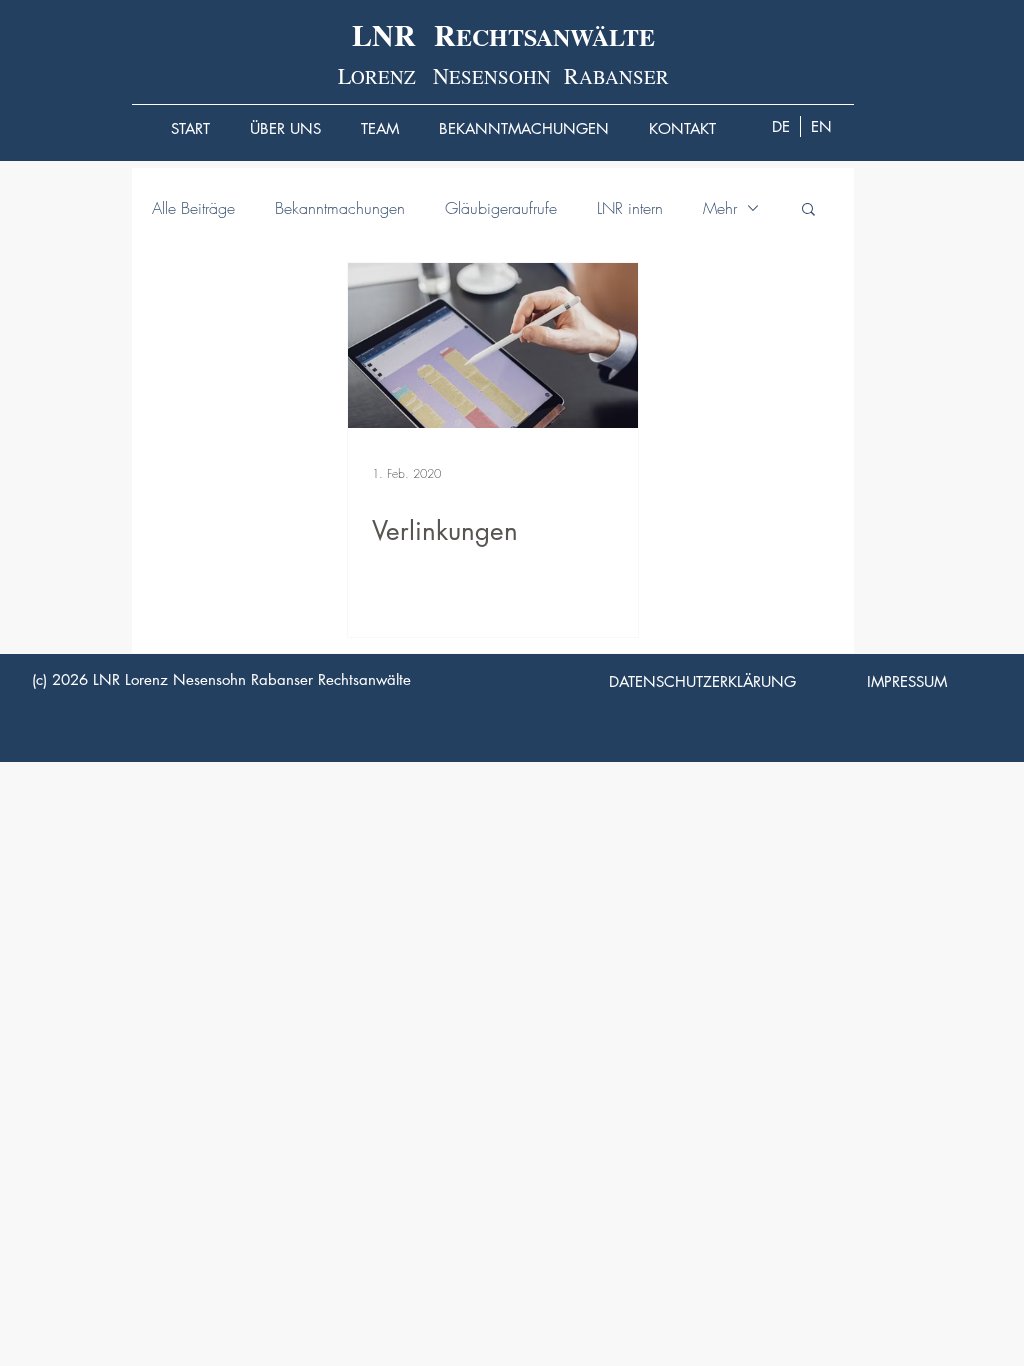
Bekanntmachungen (340, 208)
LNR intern (630, 208)
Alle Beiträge (193, 208)
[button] (808, 210)
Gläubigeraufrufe (501, 208)
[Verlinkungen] (493, 345)
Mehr (720, 208)
